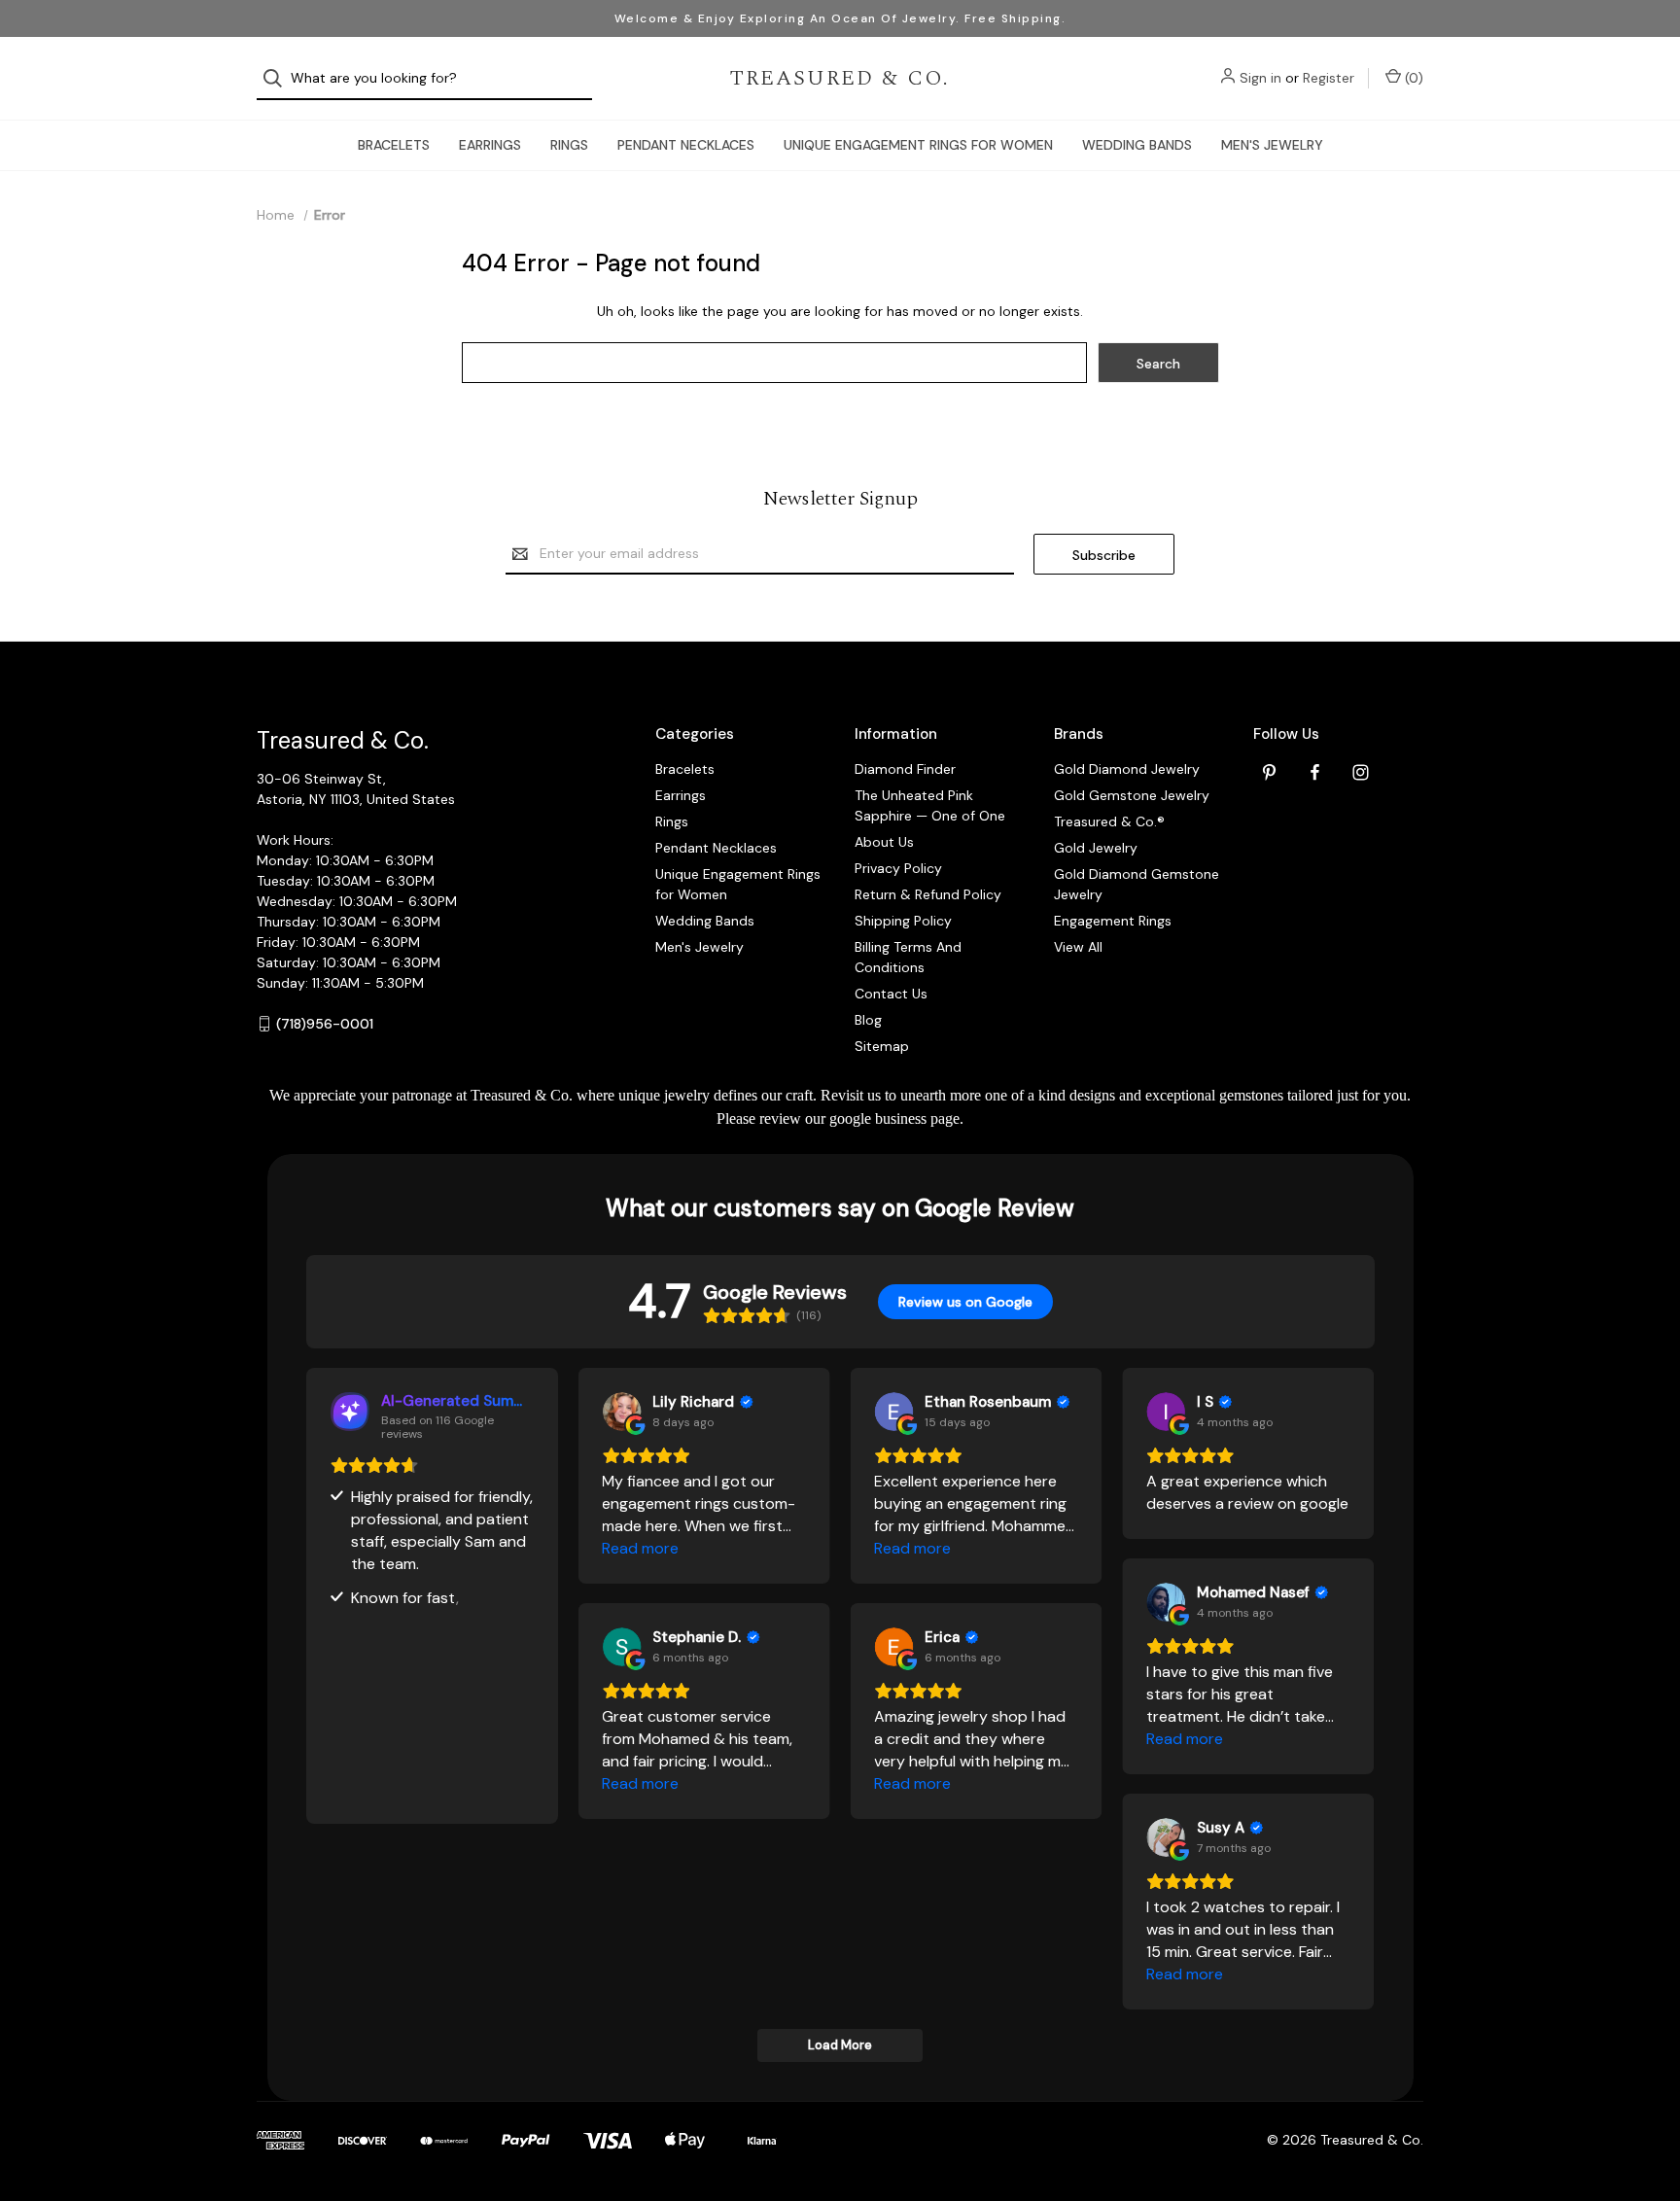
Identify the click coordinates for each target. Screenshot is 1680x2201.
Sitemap (882, 1046)
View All (1078, 947)
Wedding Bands (1137, 145)
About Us (884, 842)
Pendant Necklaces (686, 145)
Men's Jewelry (1272, 145)
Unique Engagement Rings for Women (918, 145)
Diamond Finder (905, 769)
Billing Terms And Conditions (908, 957)
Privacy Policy (898, 868)
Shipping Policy (903, 921)
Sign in (1260, 78)
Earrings (490, 145)
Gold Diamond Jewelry (1127, 769)
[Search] (279, 78)
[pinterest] (1269, 772)
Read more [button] (640, 1548)
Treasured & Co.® (1109, 821)
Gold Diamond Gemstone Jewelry (1137, 884)
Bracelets (394, 145)
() (1412, 78)
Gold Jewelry (1096, 848)
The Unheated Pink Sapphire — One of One (930, 805)
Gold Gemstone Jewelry (1132, 795)
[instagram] (1361, 772)
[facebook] (1315, 772)
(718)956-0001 (325, 1024)
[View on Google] (621, 1412)
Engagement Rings (1113, 921)
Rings (569, 145)
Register (1329, 78)
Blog (868, 1020)
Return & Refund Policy (928, 894)
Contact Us (891, 994)
